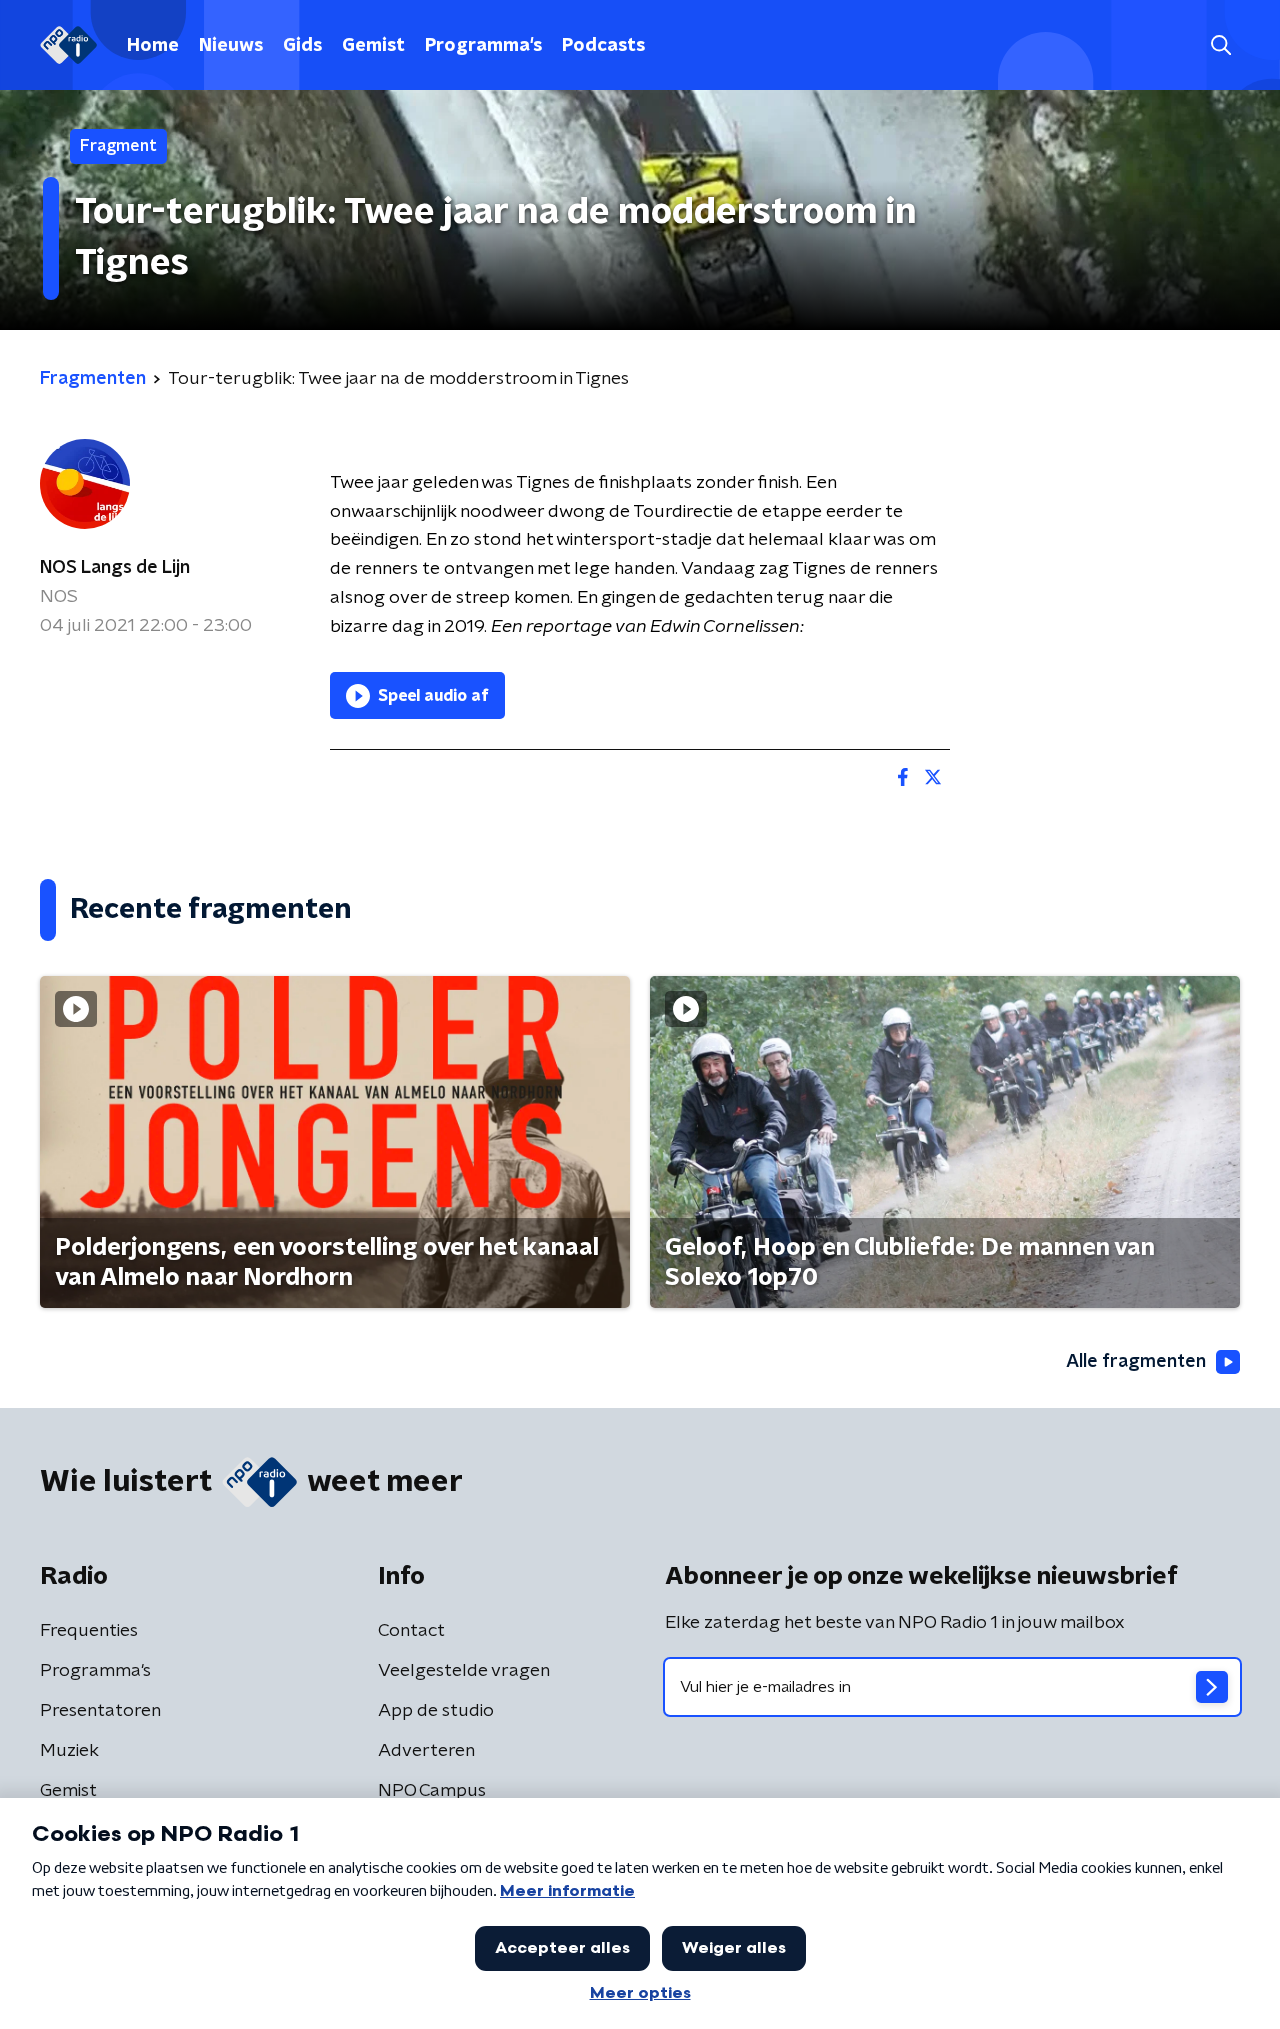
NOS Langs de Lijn (115, 568)
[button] (1220, 45)
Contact (411, 1631)
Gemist (373, 46)
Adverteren (426, 1751)
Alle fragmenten (1136, 1362)
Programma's (483, 46)
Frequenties (89, 1631)
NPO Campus (432, 1791)
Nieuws (231, 46)
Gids (302, 46)
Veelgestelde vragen (464, 1671)
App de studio (436, 1711)
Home (153, 46)
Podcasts (603, 46)
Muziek (69, 1751)
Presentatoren (100, 1711)
